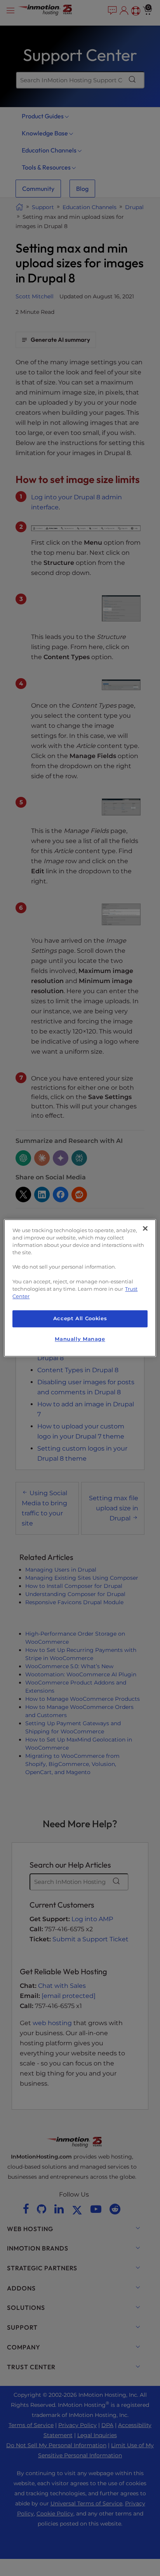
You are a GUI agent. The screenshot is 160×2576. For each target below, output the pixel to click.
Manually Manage (80, 1339)
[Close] (145, 1228)
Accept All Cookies (80, 1318)
